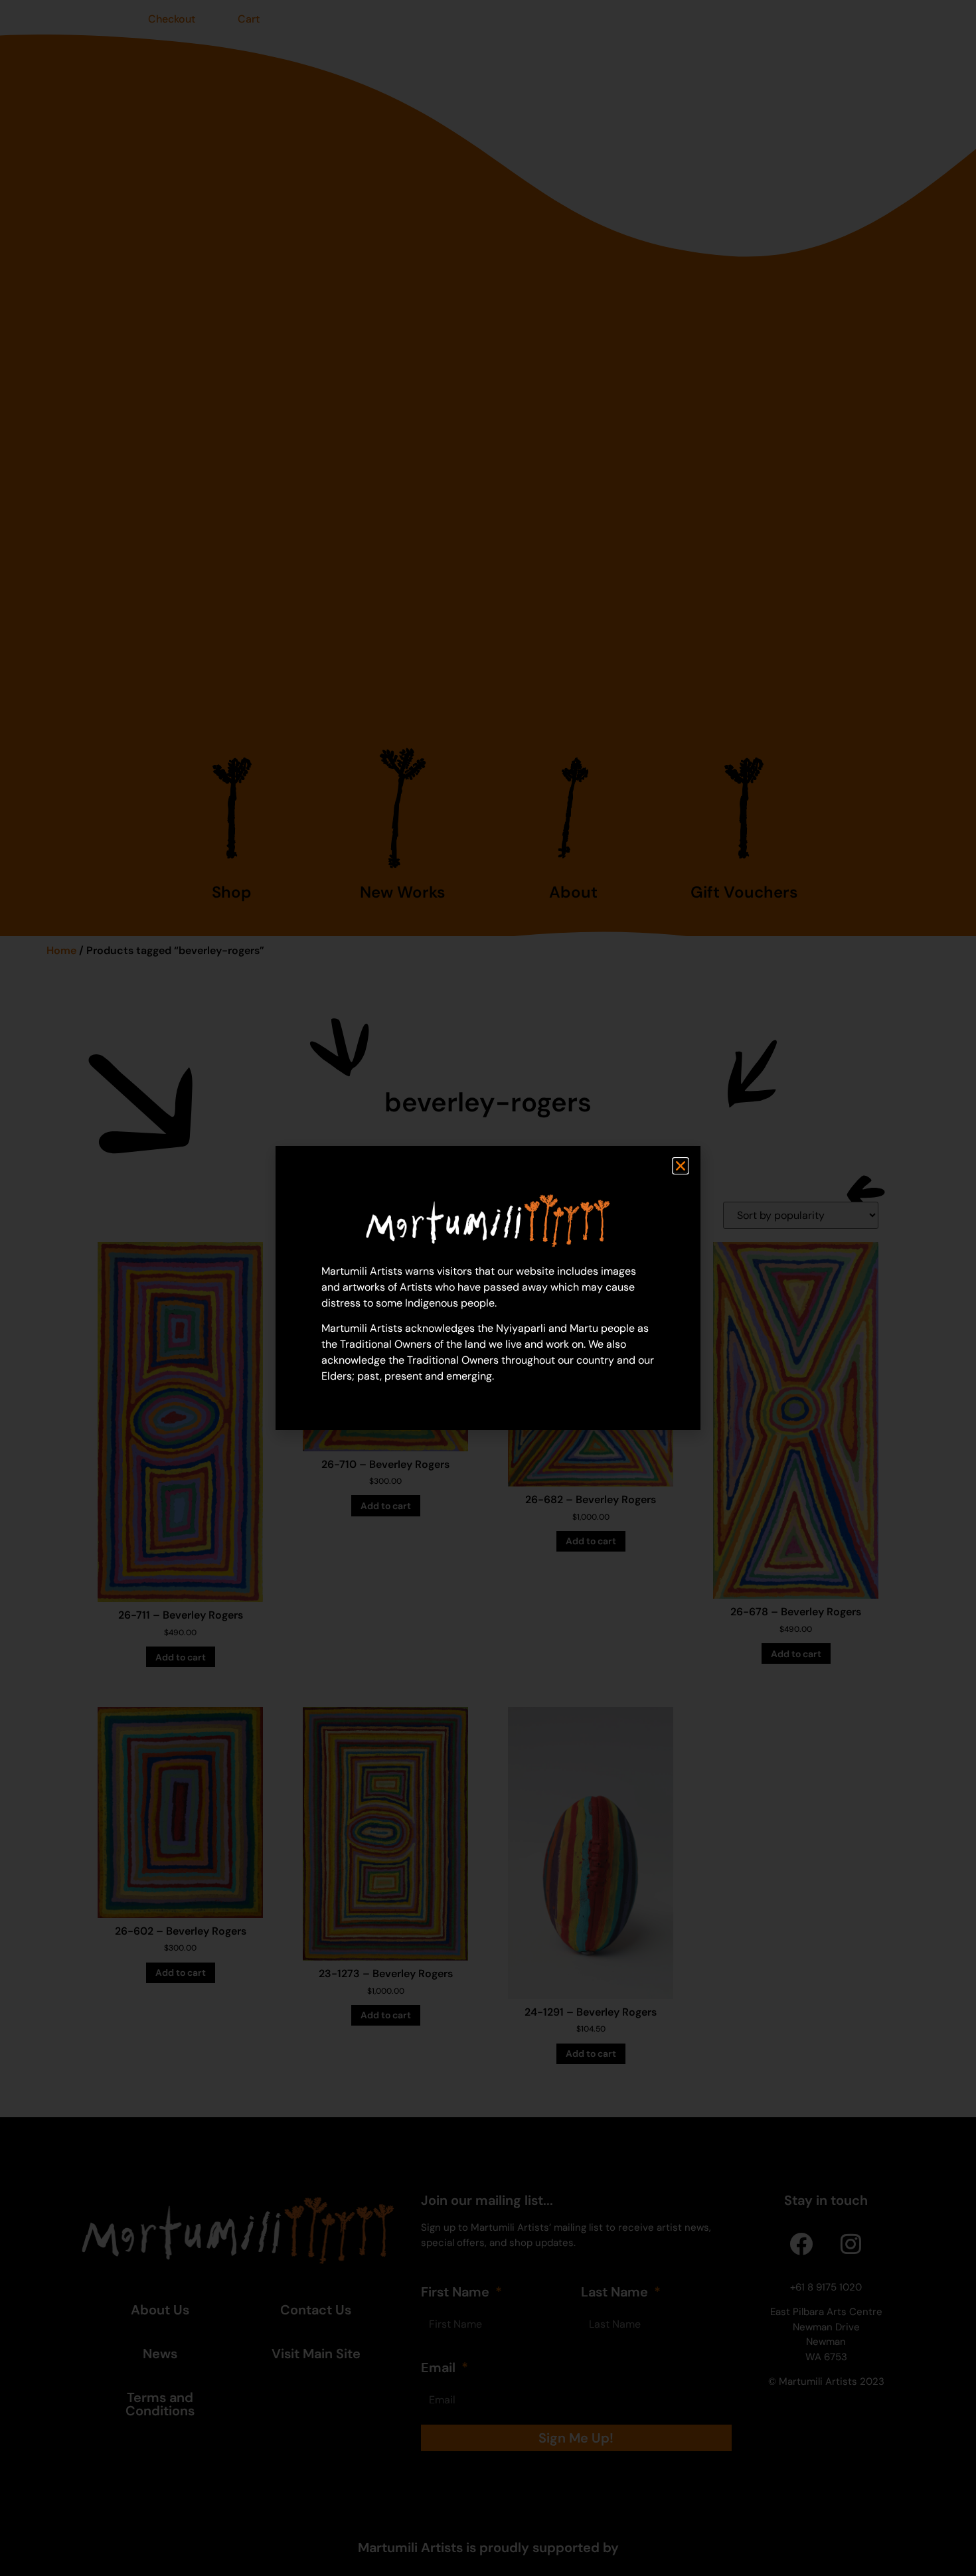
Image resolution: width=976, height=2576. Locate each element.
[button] (681, 1166)
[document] (488, 1288)
